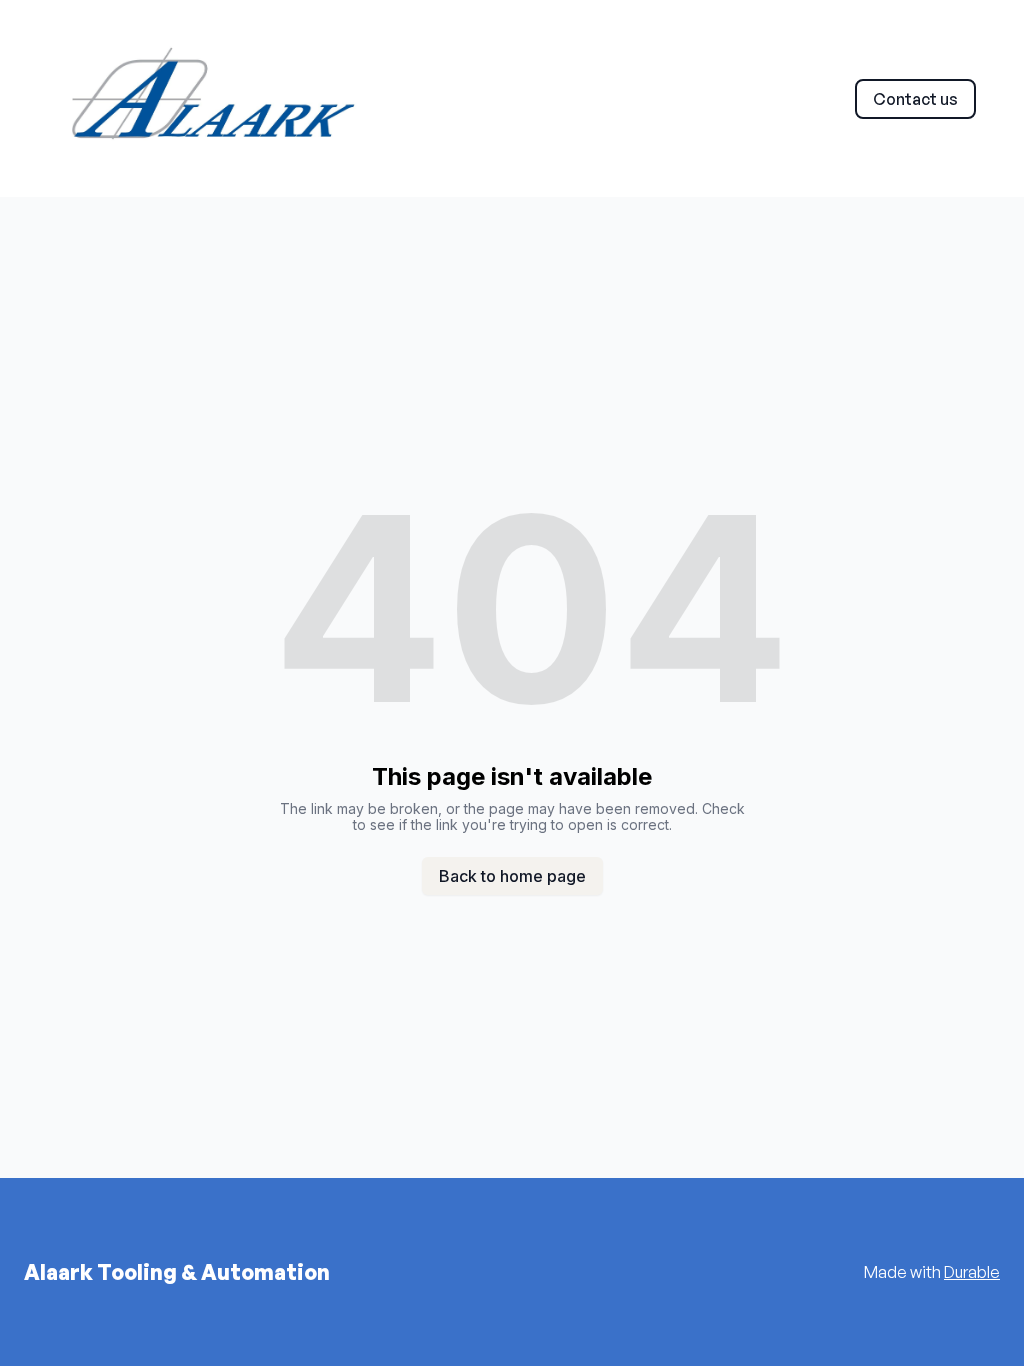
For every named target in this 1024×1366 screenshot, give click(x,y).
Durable (972, 1272)
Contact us (915, 99)
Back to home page (512, 876)
